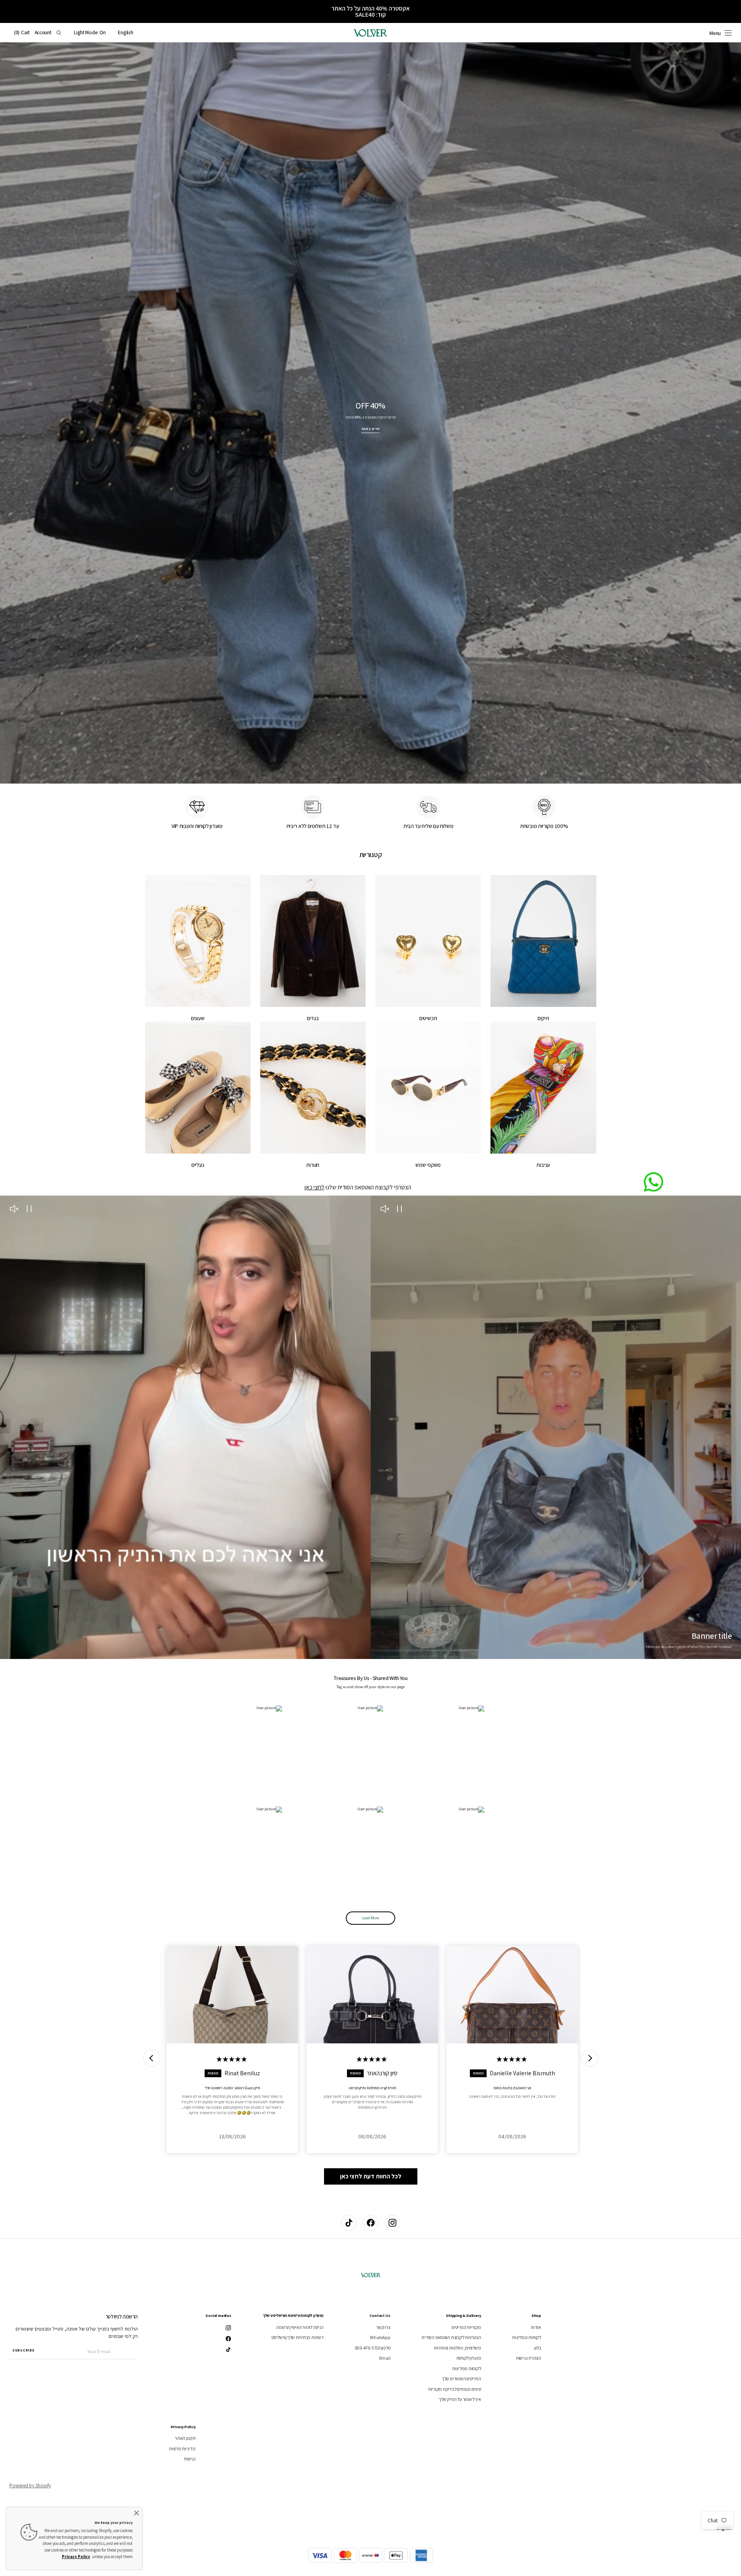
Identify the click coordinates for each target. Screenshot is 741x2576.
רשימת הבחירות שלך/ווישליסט (298, 2337)
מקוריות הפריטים (466, 2327)
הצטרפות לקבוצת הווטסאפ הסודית (451, 2337)
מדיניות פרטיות (182, 2449)
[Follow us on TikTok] (349, 2223)
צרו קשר (383, 2327)
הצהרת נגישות (528, 2358)
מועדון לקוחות (469, 2358)
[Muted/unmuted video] (385, 1210)
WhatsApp (380, 2337)
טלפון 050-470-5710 (373, 2348)
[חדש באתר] (370, 413)
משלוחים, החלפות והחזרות (457, 2348)
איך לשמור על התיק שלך (460, 2399)
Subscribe (23, 2350)
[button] (125, 33)
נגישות (190, 2459)
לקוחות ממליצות (526, 2337)
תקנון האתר (185, 2438)
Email (385, 2358)
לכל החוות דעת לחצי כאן (371, 2176)
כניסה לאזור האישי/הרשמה (300, 2327)
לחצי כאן (314, 1187)
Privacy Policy (76, 2557)
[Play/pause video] (400, 1210)
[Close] (137, 2513)
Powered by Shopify (30, 2486)
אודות (536, 2327)
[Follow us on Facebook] (371, 2223)
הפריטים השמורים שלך (461, 2379)
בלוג (537, 2348)
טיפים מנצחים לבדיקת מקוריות (455, 2389)
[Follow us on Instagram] (392, 2223)
